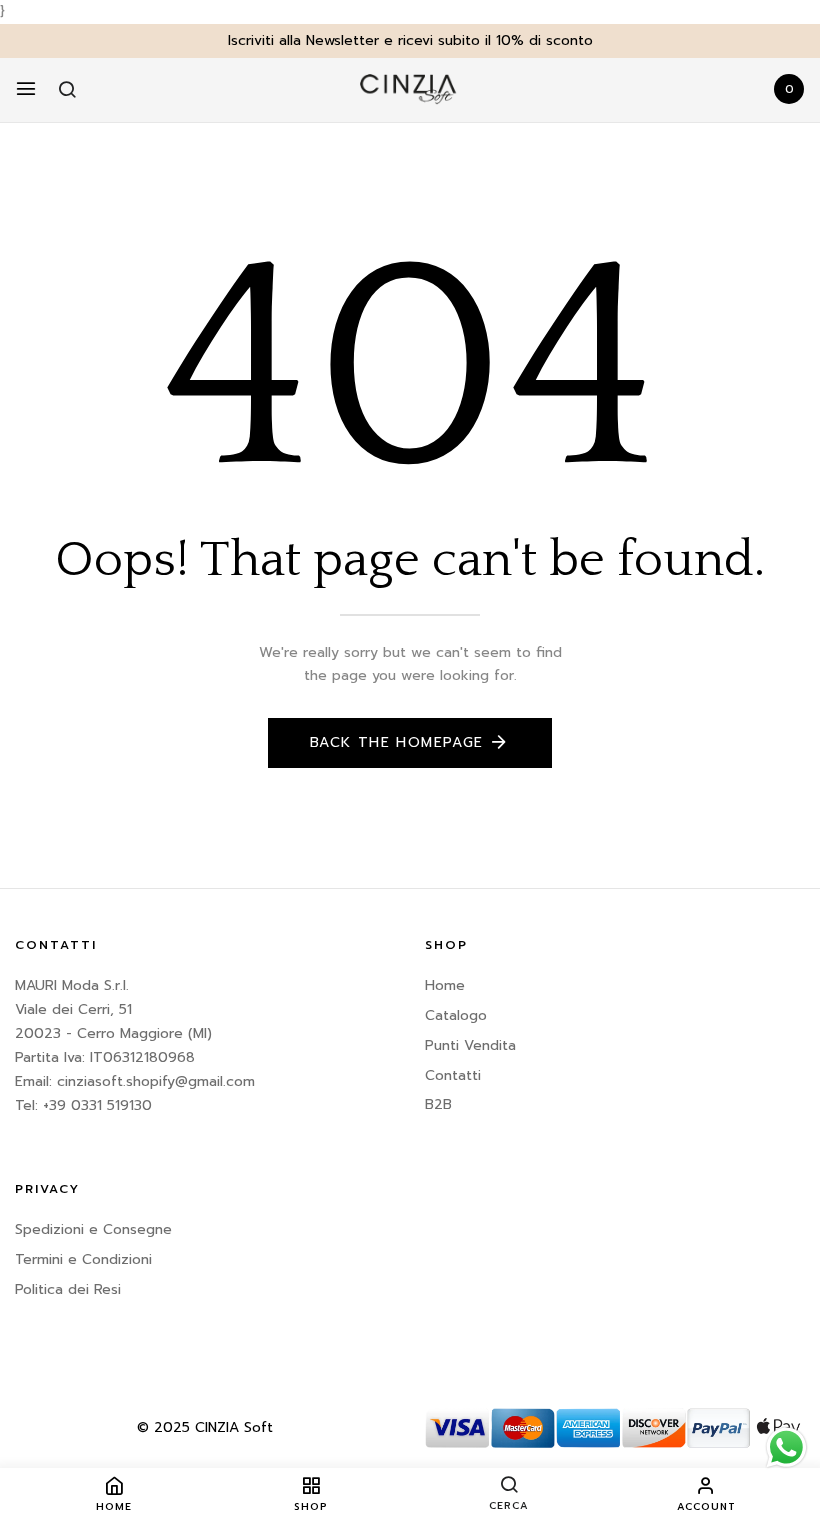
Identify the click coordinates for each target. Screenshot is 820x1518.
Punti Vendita (470, 1045)
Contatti (453, 1075)
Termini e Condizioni (83, 1259)
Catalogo (456, 1015)
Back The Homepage (397, 742)
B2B (438, 1104)
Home (445, 985)
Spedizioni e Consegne (93, 1229)
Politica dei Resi (68, 1289)
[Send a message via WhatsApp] (786, 1447)
